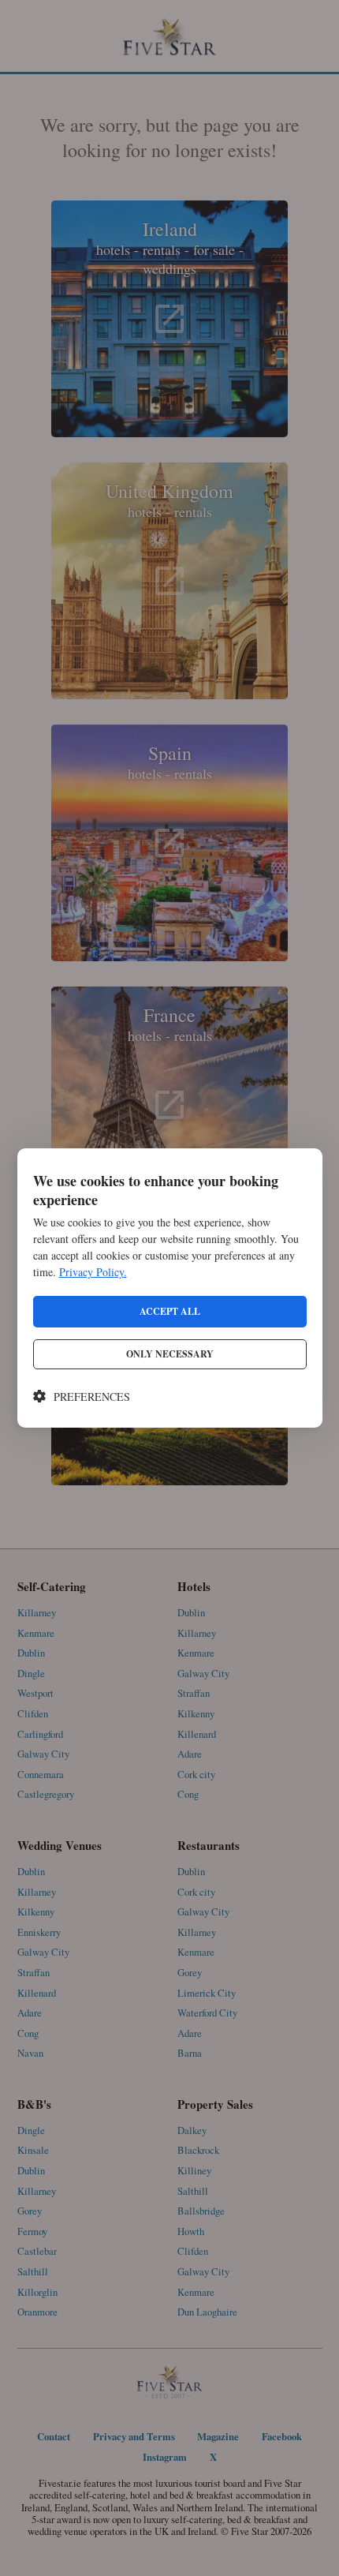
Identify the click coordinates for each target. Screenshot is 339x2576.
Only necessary (170, 1354)
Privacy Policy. (93, 1272)
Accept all (170, 1311)
